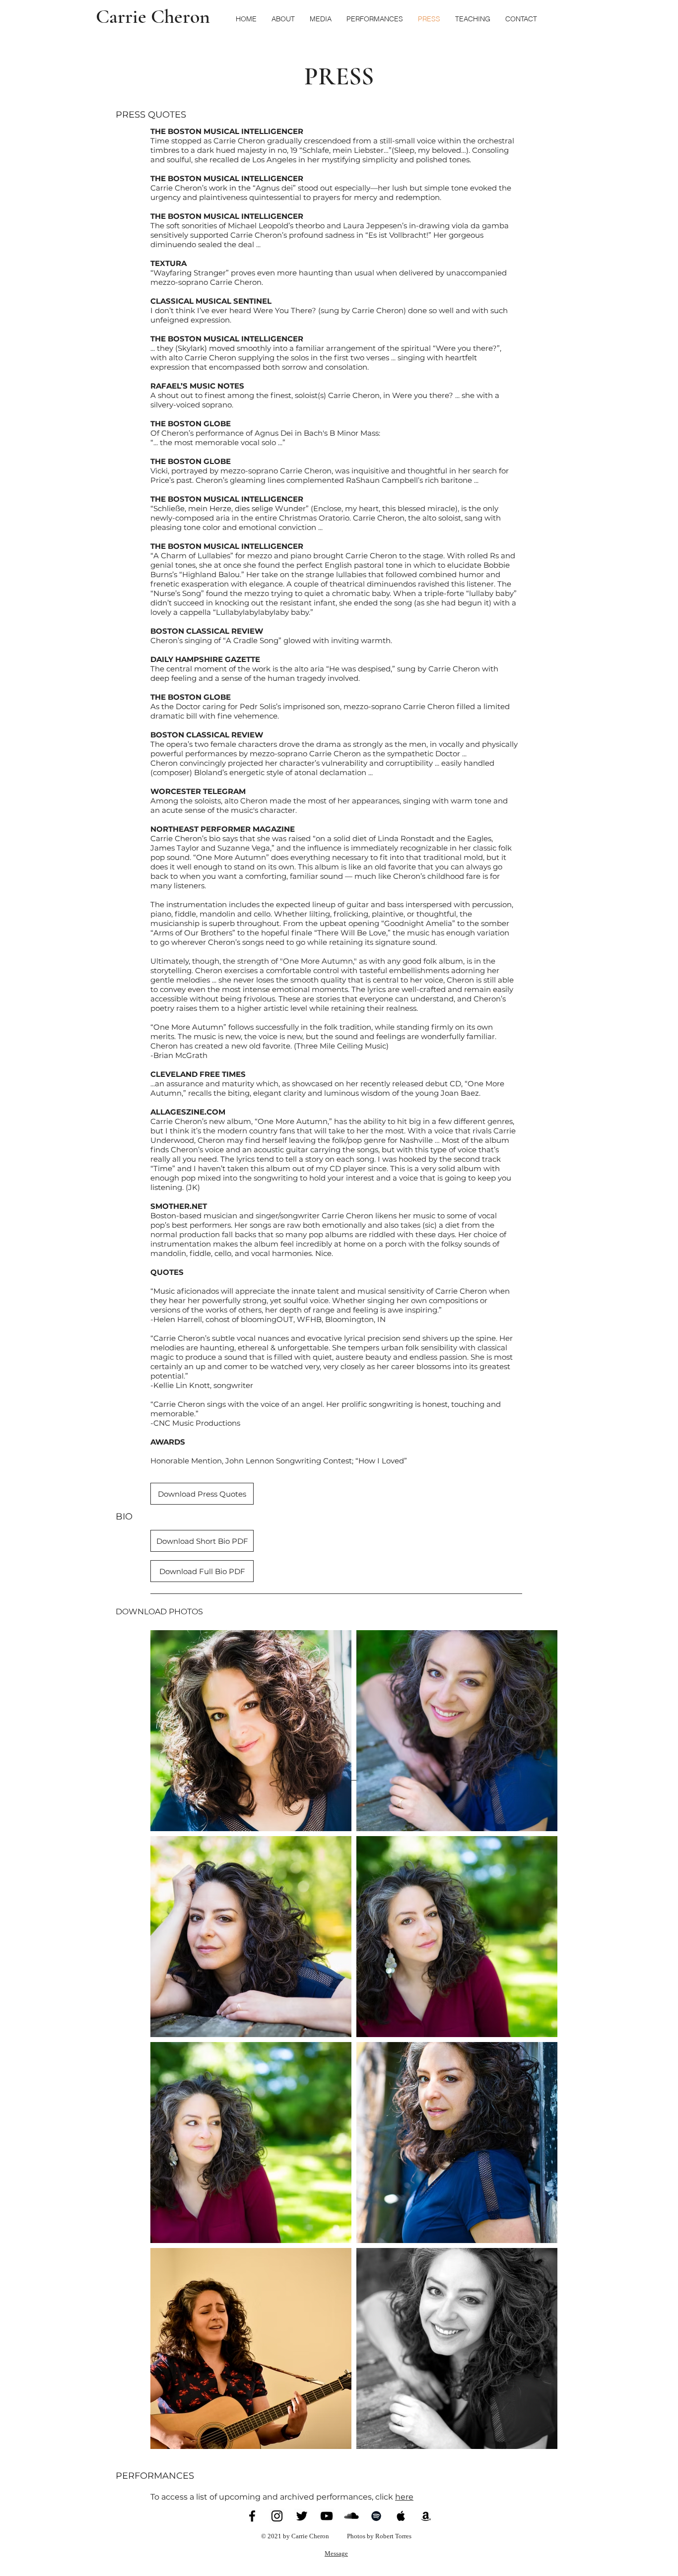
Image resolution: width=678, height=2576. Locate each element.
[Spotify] (376, 2516)
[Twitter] (302, 2516)
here (404, 2497)
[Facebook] (252, 2516)
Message (336, 2553)
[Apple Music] (401, 2516)
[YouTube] (327, 2516)
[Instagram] (277, 2516)
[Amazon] (426, 2516)
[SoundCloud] (351, 2516)
